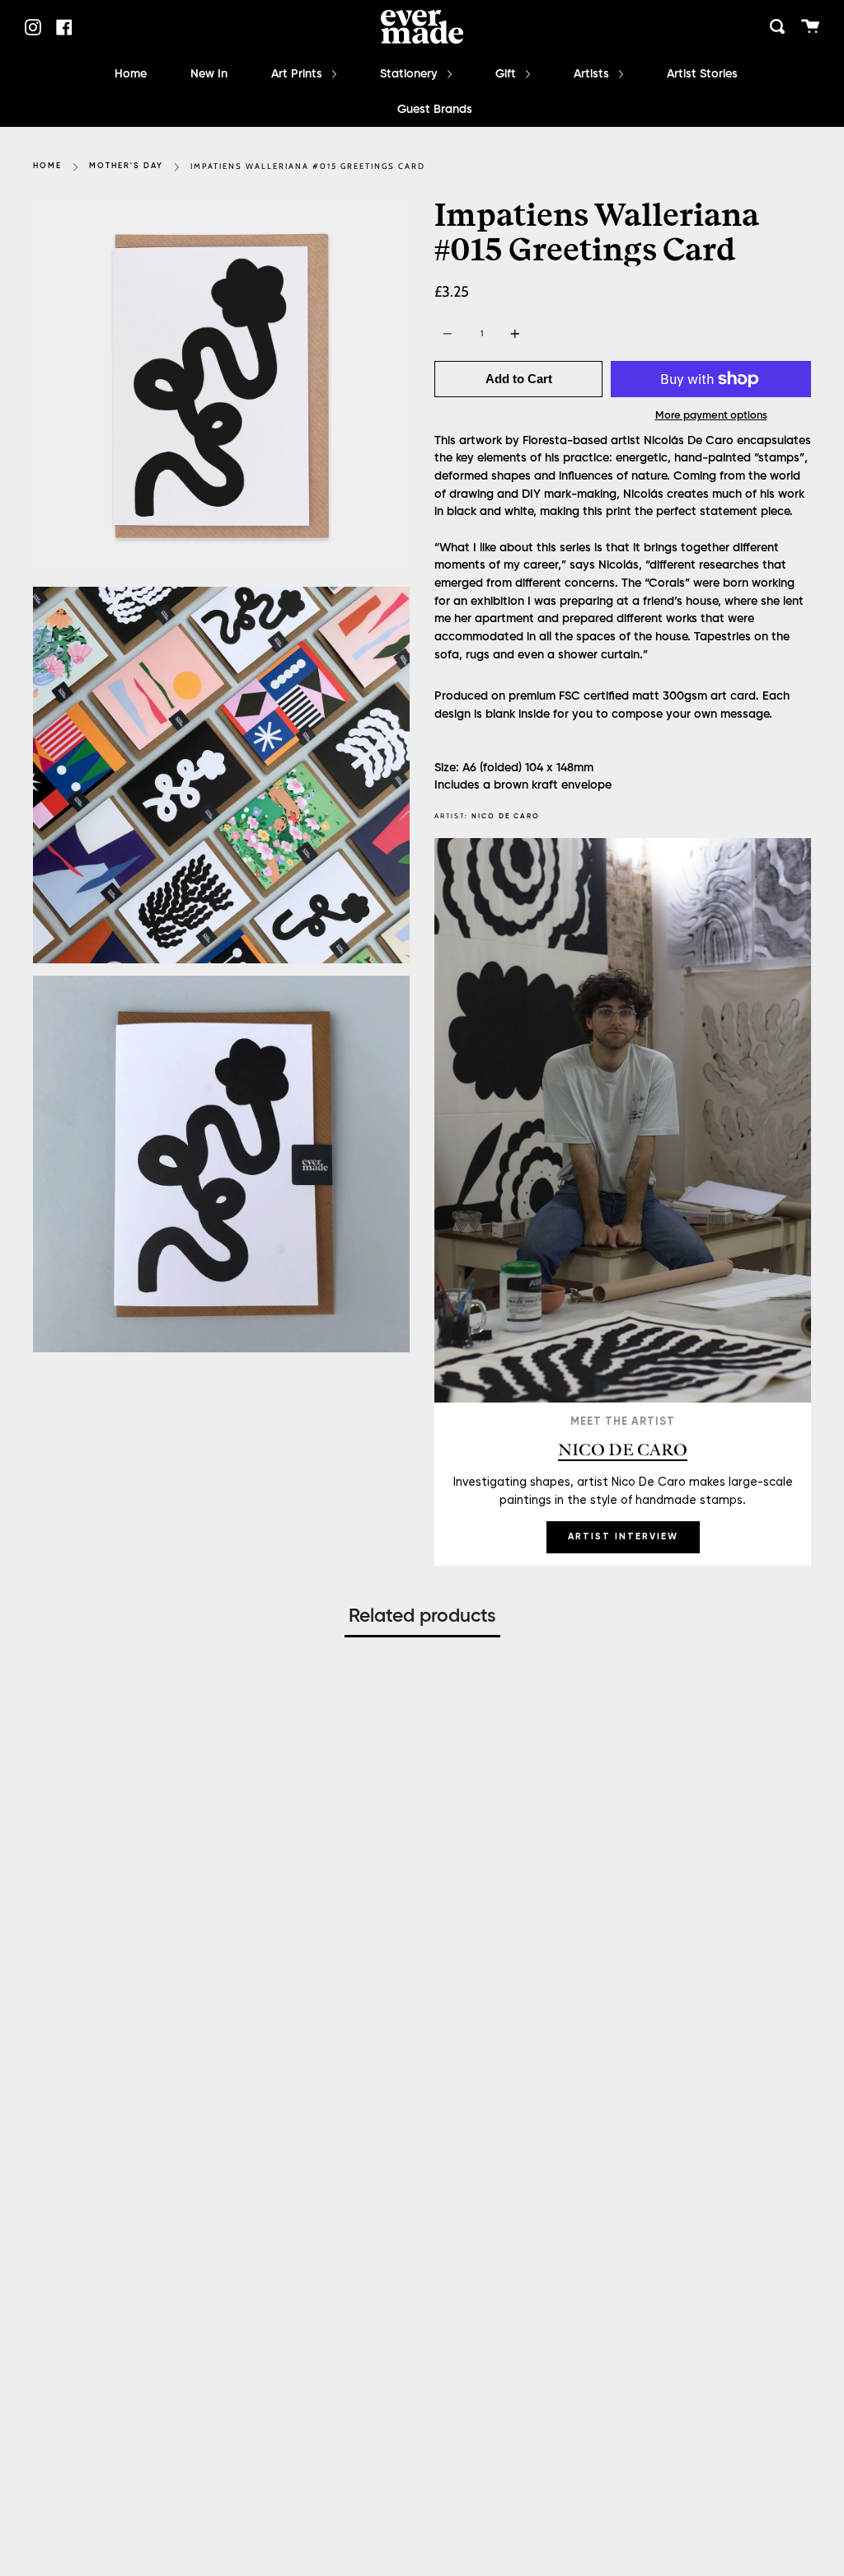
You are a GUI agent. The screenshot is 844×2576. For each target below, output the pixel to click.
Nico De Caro (506, 816)
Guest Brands (435, 110)
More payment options (711, 416)
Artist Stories (702, 74)
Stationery (410, 74)
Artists (593, 74)
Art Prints (298, 74)
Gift (507, 74)
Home (131, 74)
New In (209, 74)
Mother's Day (126, 166)
